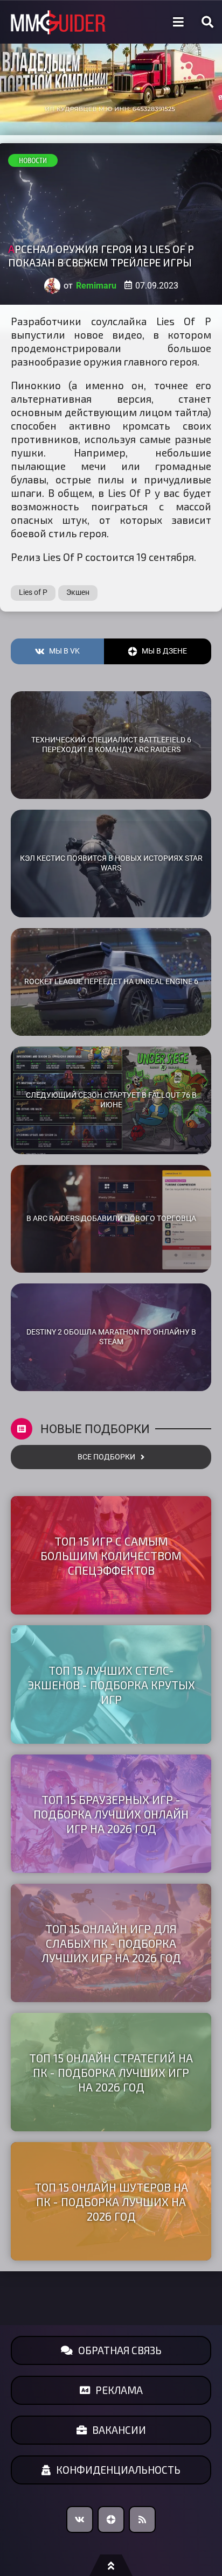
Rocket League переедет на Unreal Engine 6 (111, 982)
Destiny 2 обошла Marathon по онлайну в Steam (111, 1337)
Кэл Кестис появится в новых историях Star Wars (111, 864)
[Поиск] (207, 22)
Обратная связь (120, 2350)
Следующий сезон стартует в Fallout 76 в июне (111, 1100)
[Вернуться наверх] (111, 2565)
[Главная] (58, 22)
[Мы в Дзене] (111, 2519)
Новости (33, 160)
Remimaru (96, 286)
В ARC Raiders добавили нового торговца (111, 1219)
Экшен (78, 592)
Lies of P (33, 592)
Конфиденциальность (118, 2470)
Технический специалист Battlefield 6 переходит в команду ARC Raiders (111, 745)
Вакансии (119, 2430)
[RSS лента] (142, 2519)
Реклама (119, 2390)
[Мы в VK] (80, 2519)
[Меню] (178, 22)
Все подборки (106, 1457)
